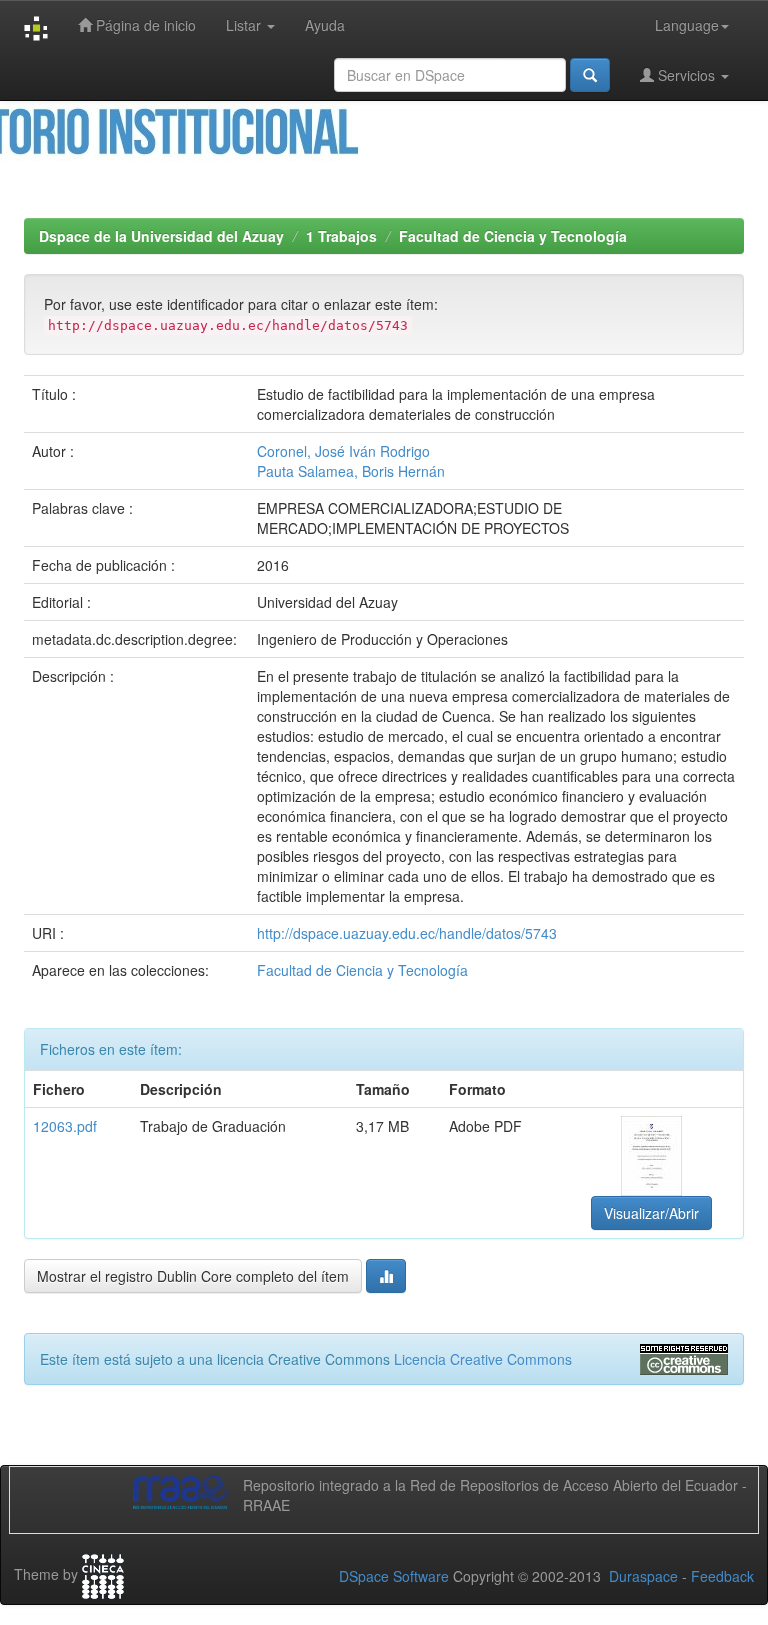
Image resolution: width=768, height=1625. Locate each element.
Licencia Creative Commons (483, 1359)
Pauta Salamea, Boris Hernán (351, 471)
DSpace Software (394, 1576)
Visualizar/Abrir (651, 1213)
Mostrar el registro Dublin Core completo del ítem (193, 1276)
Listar (245, 25)
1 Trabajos (341, 236)
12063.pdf (65, 1126)
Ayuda (325, 25)
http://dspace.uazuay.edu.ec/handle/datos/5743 (407, 933)
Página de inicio (144, 25)
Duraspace (643, 1576)
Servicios (686, 75)
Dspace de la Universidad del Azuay (161, 236)
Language (687, 25)
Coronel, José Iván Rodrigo (343, 451)
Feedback (722, 1576)
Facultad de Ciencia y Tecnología (513, 236)
